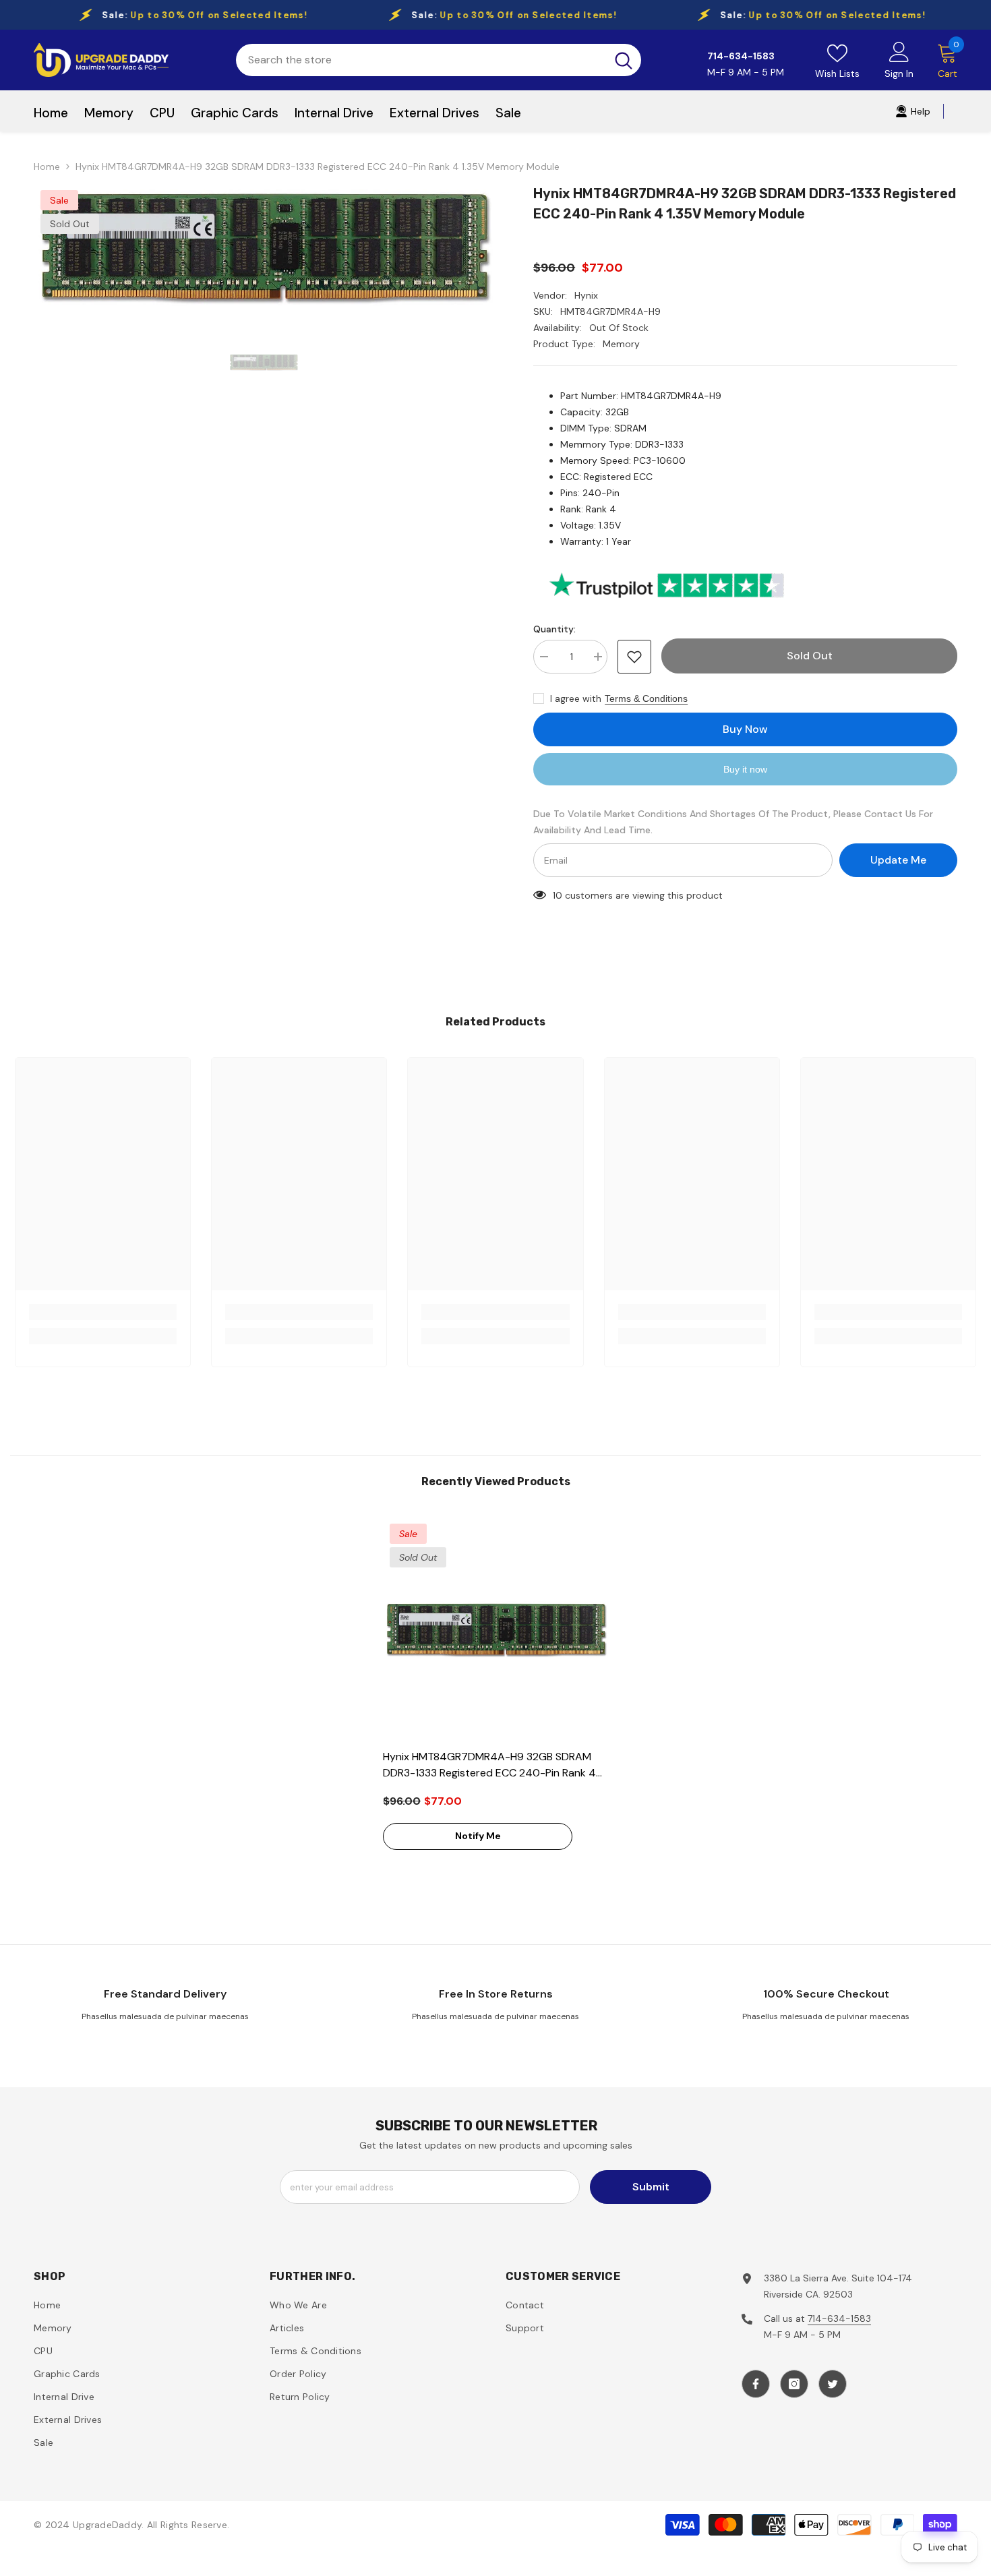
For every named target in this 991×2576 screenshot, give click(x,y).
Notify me (478, 1836)
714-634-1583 (839, 2318)
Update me (898, 860)
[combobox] (421, 60)
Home (47, 167)
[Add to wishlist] (634, 657)
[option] (264, 247)
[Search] (439, 60)
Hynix (586, 295)
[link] (103, 1312)
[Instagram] (794, 2384)
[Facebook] (756, 2384)
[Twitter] (833, 2384)
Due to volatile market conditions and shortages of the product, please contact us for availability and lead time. (733, 822)
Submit (651, 2187)
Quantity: (554, 629)
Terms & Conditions (646, 698)
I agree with (576, 698)
